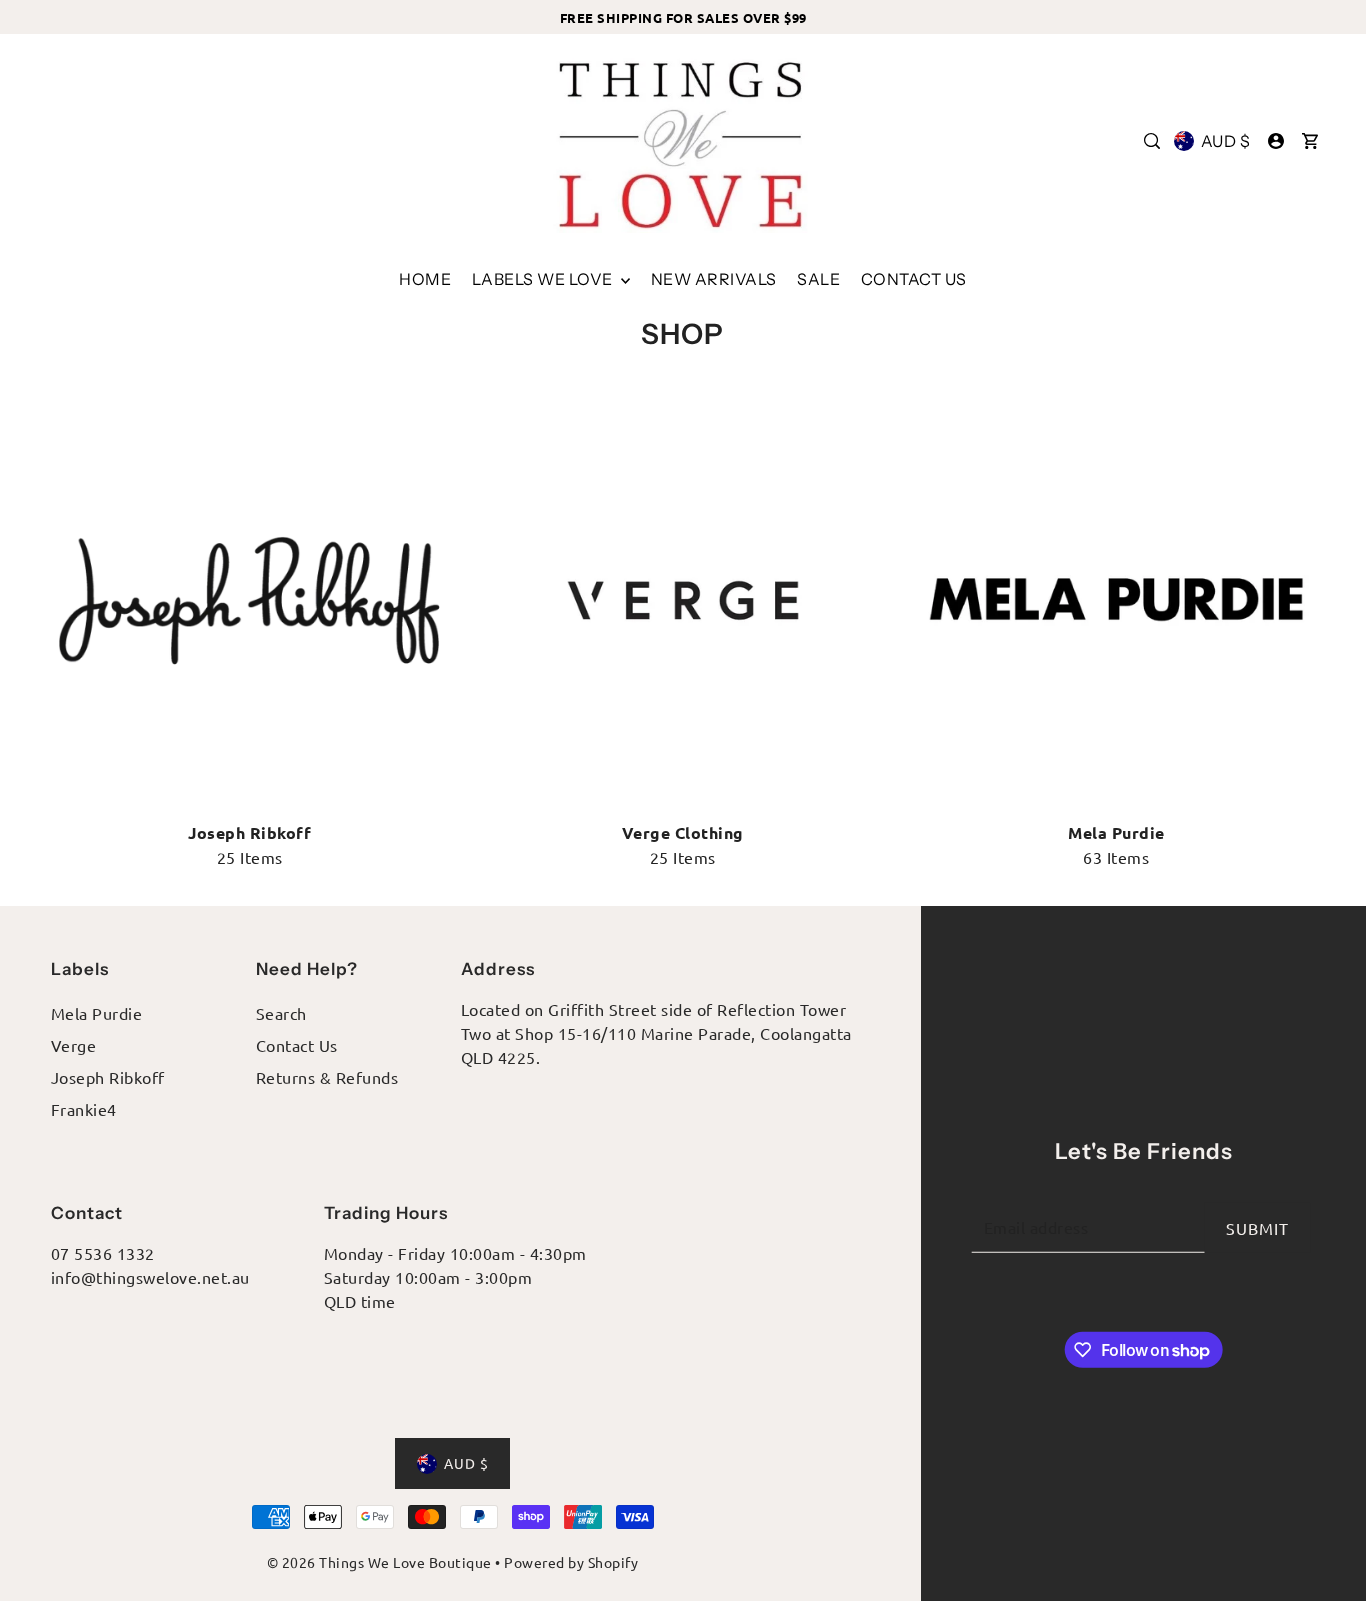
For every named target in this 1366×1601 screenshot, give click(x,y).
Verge (74, 1045)
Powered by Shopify (571, 1562)
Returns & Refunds (327, 1077)
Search (281, 1013)
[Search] (1153, 141)
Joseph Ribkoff (108, 1077)
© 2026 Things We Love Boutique (379, 1562)
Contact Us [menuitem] (914, 279)
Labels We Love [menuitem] (544, 279)
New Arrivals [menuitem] (714, 279)
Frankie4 (84, 1109)
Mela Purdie (97, 1013)
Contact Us (297, 1045)
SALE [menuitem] (818, 279)
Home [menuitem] (425, 279)
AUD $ (1225, 141)
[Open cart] (1311, 141)
